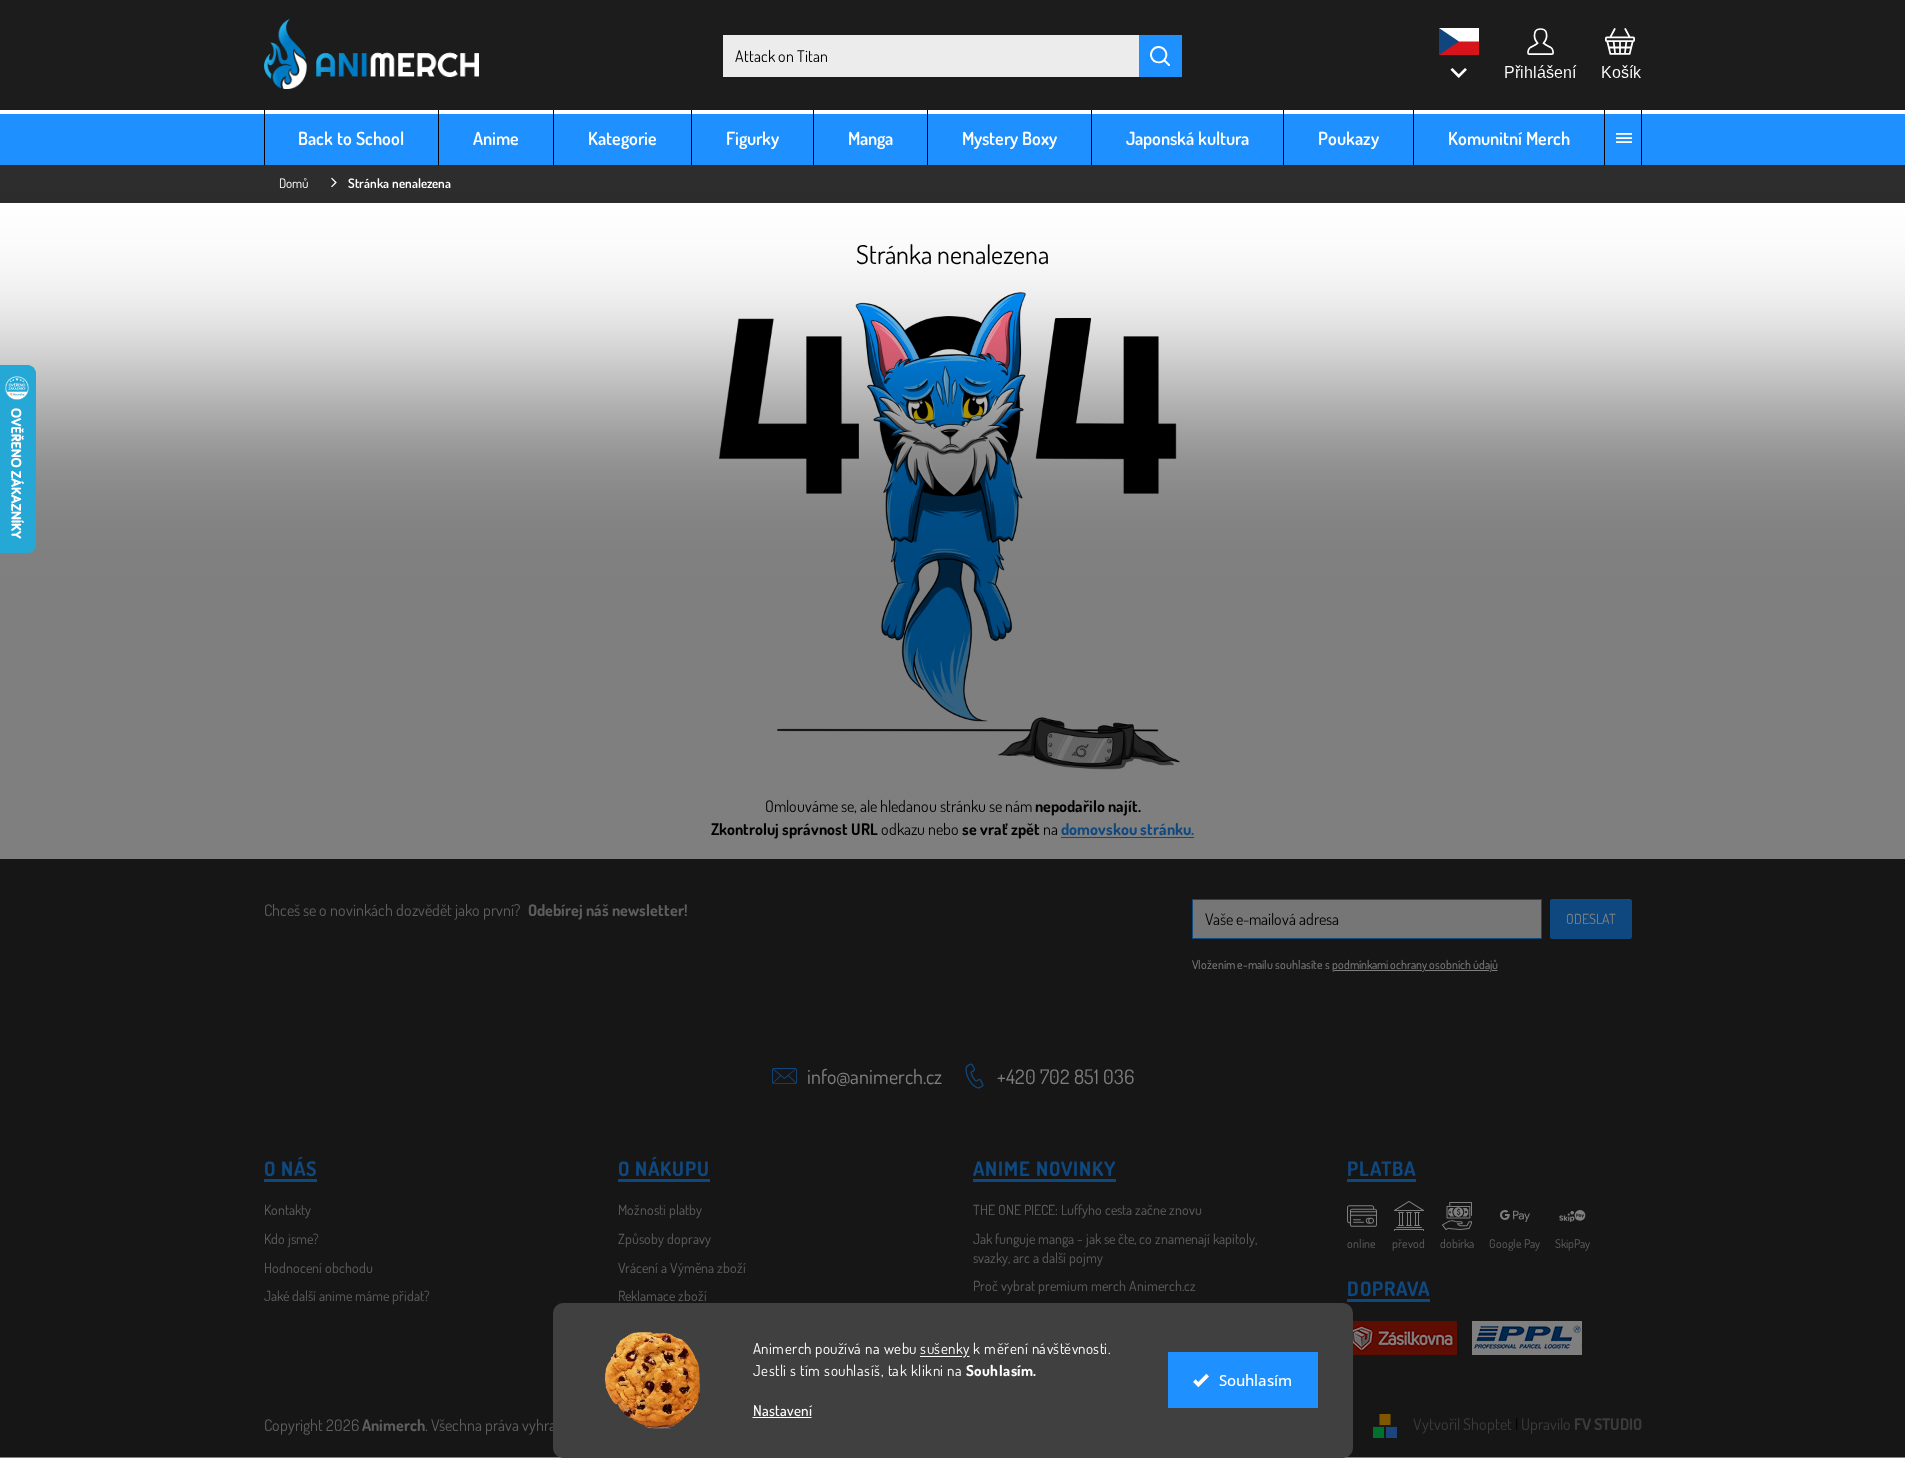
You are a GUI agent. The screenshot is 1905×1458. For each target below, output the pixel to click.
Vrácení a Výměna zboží (682, 1267)
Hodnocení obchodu (318, 1267)
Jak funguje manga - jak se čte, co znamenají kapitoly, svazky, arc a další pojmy (1115, 1248)
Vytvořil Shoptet (1462, 1424)
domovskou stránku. (1127, 829)
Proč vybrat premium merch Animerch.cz (1084, 1285)
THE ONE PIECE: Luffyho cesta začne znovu (1087, 1209)
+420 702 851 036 (1065, 1076)
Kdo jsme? (291, 1238)
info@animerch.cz (874, 1076)
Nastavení (782, 1410)
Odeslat (1591, 918)
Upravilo (1581, 1424)
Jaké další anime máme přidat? (347, 1295)
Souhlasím (1255, 1380)
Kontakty (287, 1209)
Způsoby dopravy (664, 1238)
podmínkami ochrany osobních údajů (1415, 964)
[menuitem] (352, 137)
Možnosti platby (660, 1209)
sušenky (945, 1348)
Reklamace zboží (662, 1295)
